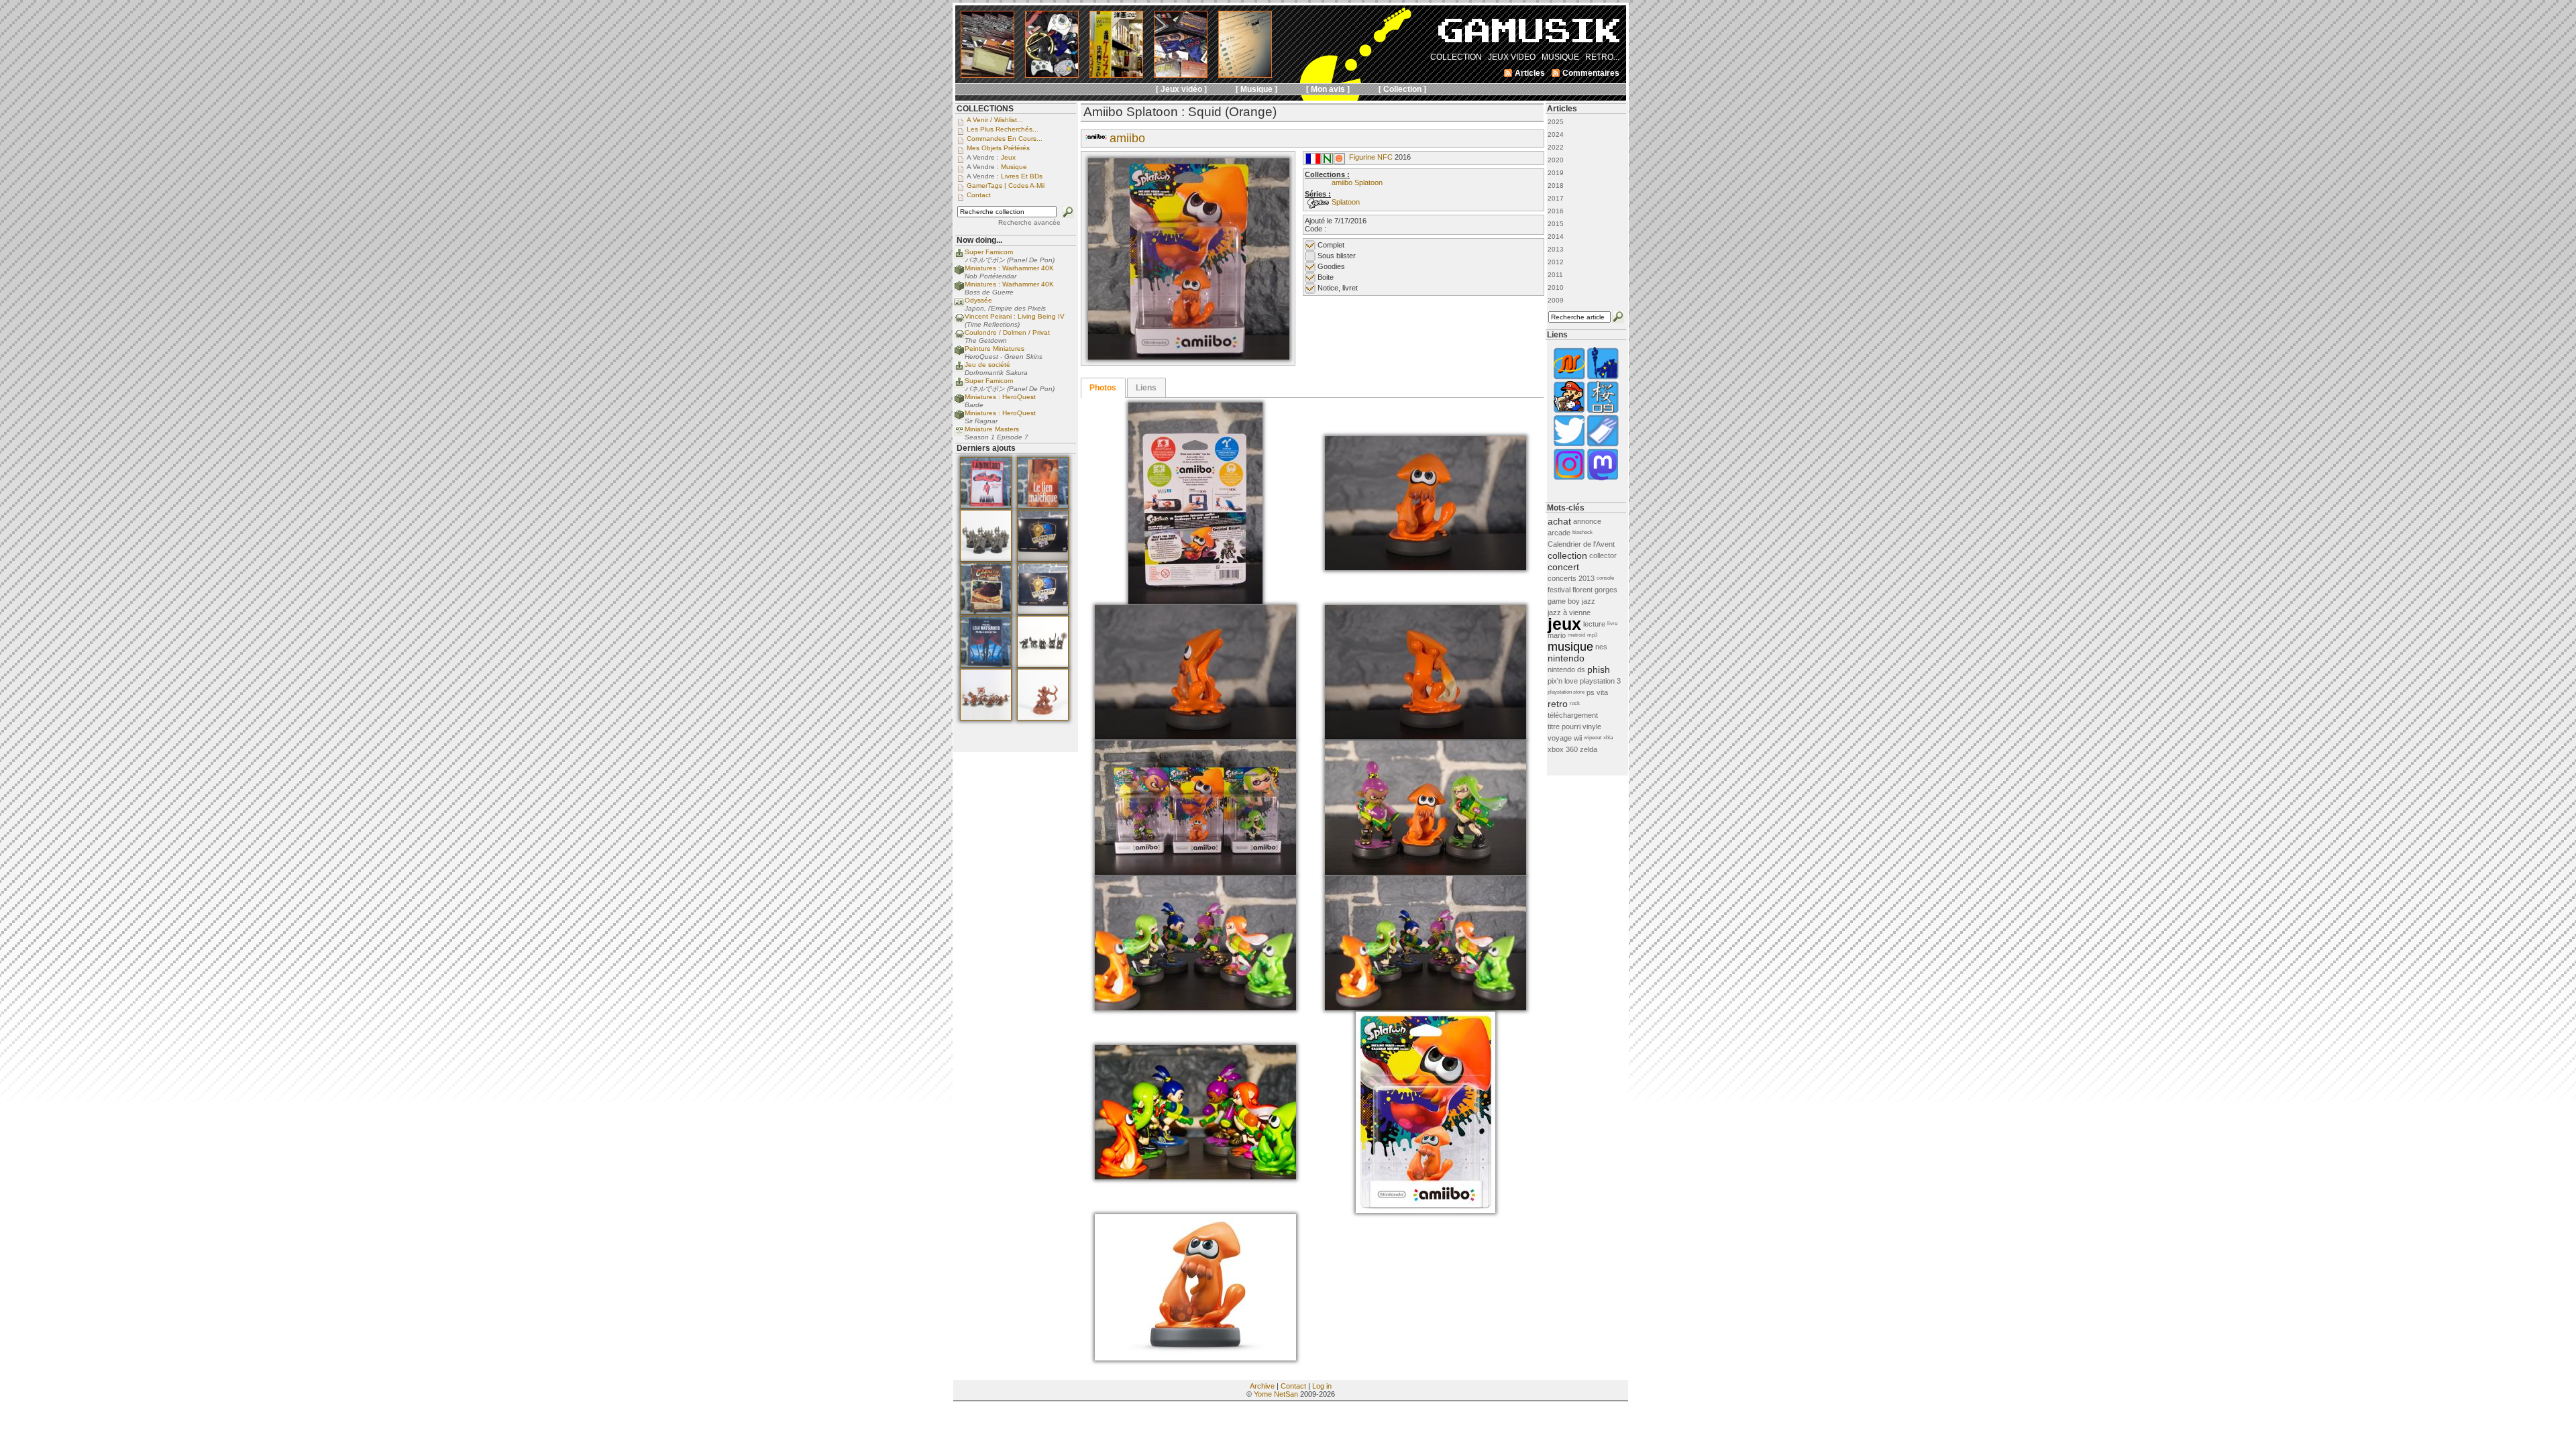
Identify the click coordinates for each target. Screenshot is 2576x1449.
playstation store (1566, 692)
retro (1558, 704)
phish (1599, 669)
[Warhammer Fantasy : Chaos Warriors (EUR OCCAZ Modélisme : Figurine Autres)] (1043, 665)
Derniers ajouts (986, 448)
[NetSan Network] (1569, 378)
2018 (1556, 185)
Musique (1014, 167)
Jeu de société (987, 365)
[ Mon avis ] (1328, 89)
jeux (1564, 624)
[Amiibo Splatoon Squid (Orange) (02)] (1195, 601)
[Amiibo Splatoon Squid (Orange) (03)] (1426, 568)
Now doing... (979, 240)
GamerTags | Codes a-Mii (1006, 185)
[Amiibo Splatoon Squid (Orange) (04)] (1195, 737)
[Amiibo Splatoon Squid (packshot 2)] (1195, 1358)
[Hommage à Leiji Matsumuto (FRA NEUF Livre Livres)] (986, 665)
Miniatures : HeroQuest (1000, 397)
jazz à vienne (1569, 612)
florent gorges (1595, 590)
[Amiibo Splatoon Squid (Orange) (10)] (1195, 1177)
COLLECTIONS (985, 109)
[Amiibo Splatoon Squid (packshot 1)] (1426, 1210)
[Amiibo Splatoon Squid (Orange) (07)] (1426, 872)
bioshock (1582, 532)
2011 (1555, 275)
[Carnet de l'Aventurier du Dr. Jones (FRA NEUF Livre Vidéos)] (986, 612)
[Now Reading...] (959, 305)
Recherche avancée (1029, 222)
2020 (1556, 160)
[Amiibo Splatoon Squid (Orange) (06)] (1195, 872)
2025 (1556, 122)
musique (1570, 647)
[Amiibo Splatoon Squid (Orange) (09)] (1426, 1008)
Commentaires (1591, 73)
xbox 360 (1563, 749)
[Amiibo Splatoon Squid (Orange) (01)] (1189, 357)
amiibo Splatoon (1357, 182)
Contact (1293, 1386)
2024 (1556, 135)
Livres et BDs (1022, 176)
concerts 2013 (1571, 578)
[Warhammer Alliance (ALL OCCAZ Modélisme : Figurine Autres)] (1043, 559)
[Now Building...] (959, 273)
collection (1567, 555)
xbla (1608, 738)
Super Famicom (989, 252)
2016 (1556, 211)
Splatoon (1346, 202)
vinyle (1592, 727)
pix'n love (1563, 681)
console (1605, 578)
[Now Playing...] (959, 257)
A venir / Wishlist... (995, 120)
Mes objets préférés (998, 148)
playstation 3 (1600, 681)
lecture (1594, 624)
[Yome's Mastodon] (1603, 479)
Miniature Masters (992, 429)
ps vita (1597, 692)
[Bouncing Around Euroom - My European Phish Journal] (1603, 378)
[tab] (1103, 388)
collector (1603, 555)
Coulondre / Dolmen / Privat (1007, 332)
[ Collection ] (1402, 89)
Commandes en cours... (1005, 139)
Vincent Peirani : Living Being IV (1015, 316)
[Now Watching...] (959, 434)
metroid (1576, 635)
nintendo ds (1566, 669)
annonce (1587, 521)
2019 (1556, 173)
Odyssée (978, 300)
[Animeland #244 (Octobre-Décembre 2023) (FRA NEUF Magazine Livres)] (986, 506)
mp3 (1592, 635)
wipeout (1593, 738)
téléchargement (1573, 715)
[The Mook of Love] (1569, 412)
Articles (1562, 109)
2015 (1556, 224)
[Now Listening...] (959, 321)
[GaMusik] (1529, 35)
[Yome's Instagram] (1569, 479)
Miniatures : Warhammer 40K (1009, 268)
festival (1559, 590)
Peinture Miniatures (995, 348)
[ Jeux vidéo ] (1181, 89)
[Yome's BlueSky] (1569, 445)
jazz (1589, 601)
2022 (1556, 147)
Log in (1322, 1386)
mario (1557, 635)
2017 (1556, 198)
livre (1612, 624)
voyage (1560, 738)
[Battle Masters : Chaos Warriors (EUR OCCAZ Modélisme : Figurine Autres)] (986, 559)
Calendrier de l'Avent (1581, 544)
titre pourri (1564, 727)
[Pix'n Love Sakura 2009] (1603, 412)
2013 (1556, 249)
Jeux (1008, 157)
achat (1559, 521)
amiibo (1127, 138)
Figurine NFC (1371, 157)
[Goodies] (1339, 162)
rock (1575, 703)
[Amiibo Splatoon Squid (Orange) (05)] (1426, 737)
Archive (1262, 1386)
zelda (1589, 749)
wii (1578, 738)
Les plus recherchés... (1003, 129)
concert (1563, 567)
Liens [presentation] (1146, 388)
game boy (1564, 601)
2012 (1556, 262)
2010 (1556, 287)
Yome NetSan (1276, 1394)
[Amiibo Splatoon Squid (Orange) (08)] (1195, 1008)
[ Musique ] (1256, 89)
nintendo (1566, 658)
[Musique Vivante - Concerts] (1603, 445)
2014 (1556, 236)
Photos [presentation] (1103, 388)
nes (1601, 647)
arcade (1559, 533)
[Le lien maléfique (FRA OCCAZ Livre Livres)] (1043, 506)
